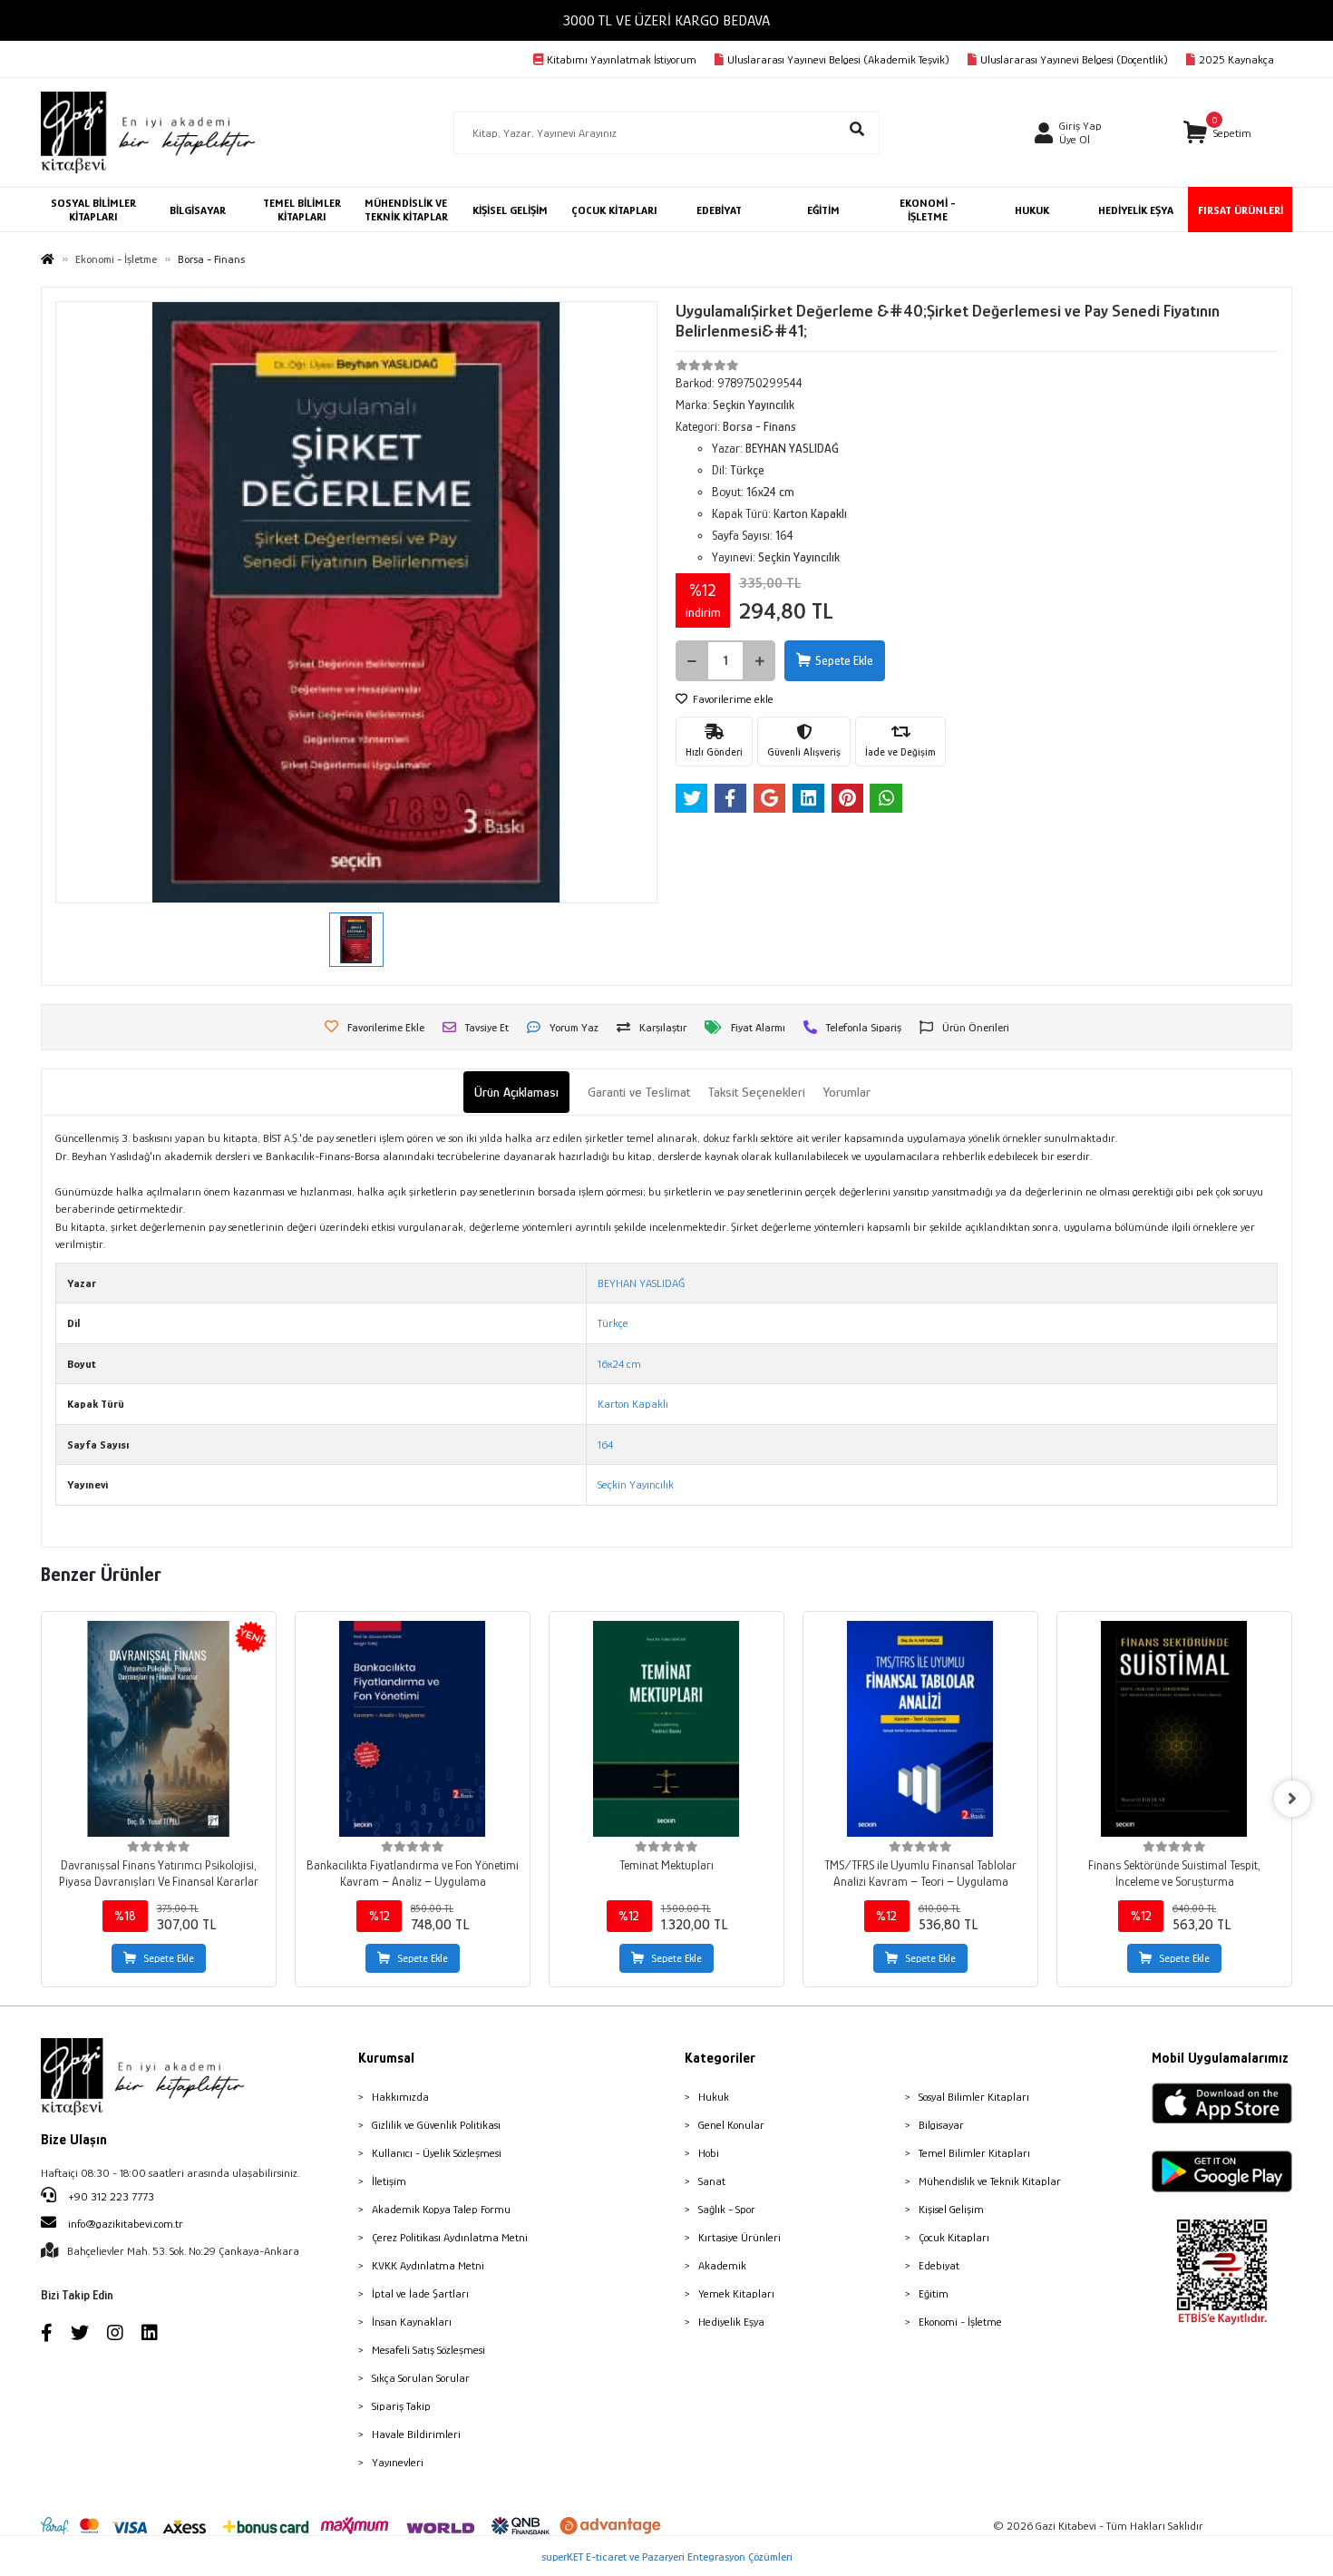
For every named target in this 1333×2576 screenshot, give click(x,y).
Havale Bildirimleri (416, 2434)
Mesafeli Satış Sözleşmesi (428, 2350)
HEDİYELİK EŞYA (1136, 210)
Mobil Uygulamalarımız (1220, 2058)
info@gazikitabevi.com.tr (126, 2224)
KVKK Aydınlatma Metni (428, 2265)
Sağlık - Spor (727, 2209)
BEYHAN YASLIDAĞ (641, 1283)
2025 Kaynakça (1236, 59)
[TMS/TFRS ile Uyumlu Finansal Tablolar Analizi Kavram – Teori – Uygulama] (920, 1729)
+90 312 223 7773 (110, 2196)
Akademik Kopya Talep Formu (441, 2209)
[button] (1217, 133)
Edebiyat (939, 2265)
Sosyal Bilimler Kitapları (974, 2097)
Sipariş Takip (401, 2406)
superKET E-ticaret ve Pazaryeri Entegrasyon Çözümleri (667, 2556)
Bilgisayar (941, 2125)
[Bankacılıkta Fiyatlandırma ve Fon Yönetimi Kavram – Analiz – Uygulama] (413, 1729)
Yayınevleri (398, 2462)
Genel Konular (731, 2125)
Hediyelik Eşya (731, 2322)
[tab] (516, 1093)
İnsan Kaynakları (412, 2322)
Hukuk (714, 2097)
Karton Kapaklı (633, 1404)
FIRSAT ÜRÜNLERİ (1241, 210)
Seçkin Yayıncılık (636, 1484)
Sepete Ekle (844, 660)
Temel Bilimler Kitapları (974, 2153)
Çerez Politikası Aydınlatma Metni (450, 2237)
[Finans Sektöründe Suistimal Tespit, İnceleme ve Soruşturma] (1174, 1729)
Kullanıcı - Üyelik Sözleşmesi (437, 2153)
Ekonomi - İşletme (960, 2322)
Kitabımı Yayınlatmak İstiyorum (622, 59)
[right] (1292, 1799)
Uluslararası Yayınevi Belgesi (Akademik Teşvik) (838, 59)
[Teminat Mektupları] (666, 1729)
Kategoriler (720, 2058)
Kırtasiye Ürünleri (739, 2237)
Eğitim (934, 2293)
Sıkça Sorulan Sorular (421, 2378)
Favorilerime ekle (732, 699)
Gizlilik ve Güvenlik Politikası (436, 2125)
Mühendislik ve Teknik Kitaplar (990, 2181)
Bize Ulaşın (74, 2140)
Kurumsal (386, 2058)
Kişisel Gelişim (951, 2209)
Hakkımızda (400, 2097)
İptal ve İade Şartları (420, 2293)
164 (605, 1444)
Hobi (709, 2153)
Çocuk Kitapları (954, 2237)
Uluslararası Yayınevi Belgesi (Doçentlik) (1074, 59)
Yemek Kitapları (736, 2293)
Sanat (712, 2181)
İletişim (389, 2181)
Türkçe (613, 1323)
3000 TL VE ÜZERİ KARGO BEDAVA (666, 20)
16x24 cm (619, 1364)
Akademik (722, 2265)
